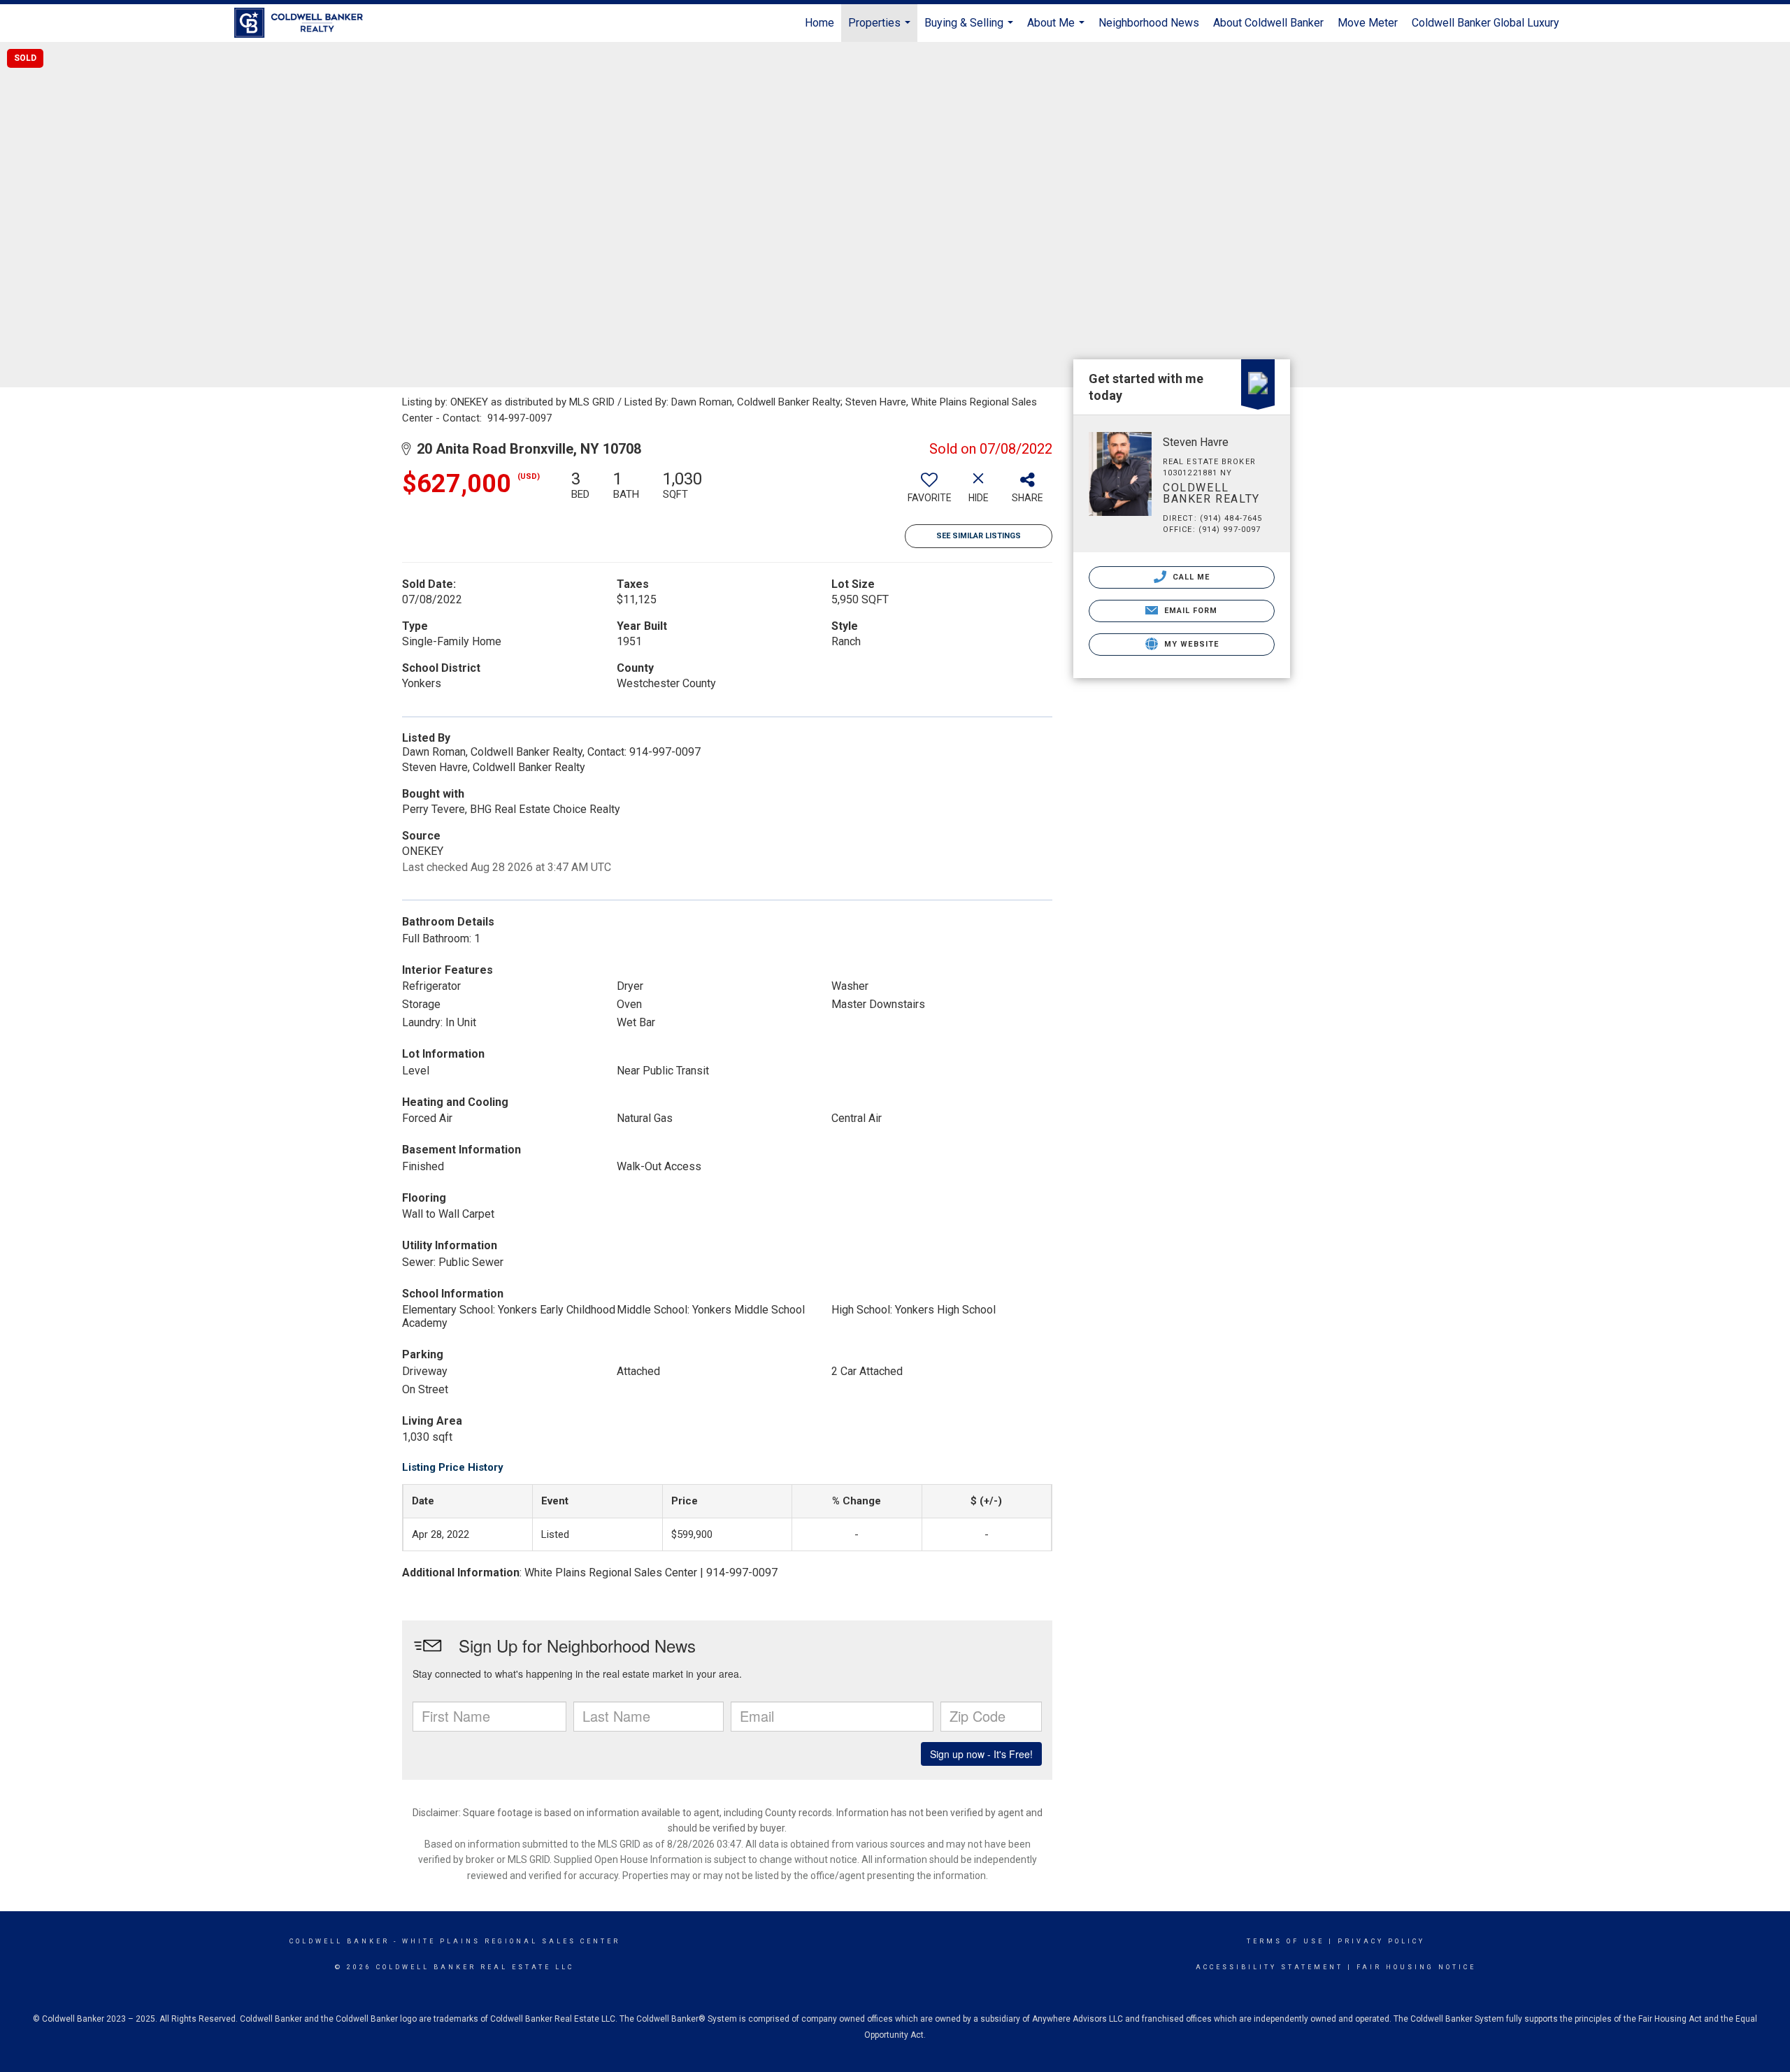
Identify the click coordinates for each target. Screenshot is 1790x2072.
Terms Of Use (1286, 1941)
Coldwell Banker (339, 1941)
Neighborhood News (1149, 23)
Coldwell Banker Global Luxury (1485, 23)
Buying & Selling (971, 29)
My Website (1190, 644)
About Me (1058, 29)
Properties (881, 29)
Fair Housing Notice (1416, 1967)
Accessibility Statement (1269, 1967)
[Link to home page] (306, 23)
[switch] (929, 492)
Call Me (1190, 577)
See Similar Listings (979, 536)
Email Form (1189, 611)
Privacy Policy (1381, 1941)
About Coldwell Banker (1268, 23)
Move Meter (1368, 23)
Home (819, 23)
